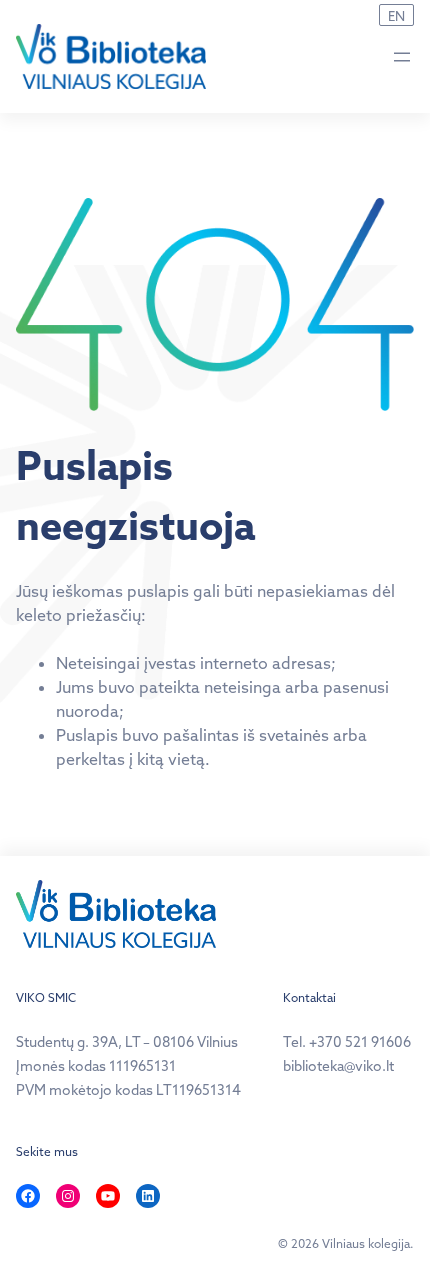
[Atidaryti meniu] (402, 57)
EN (396, 16)
